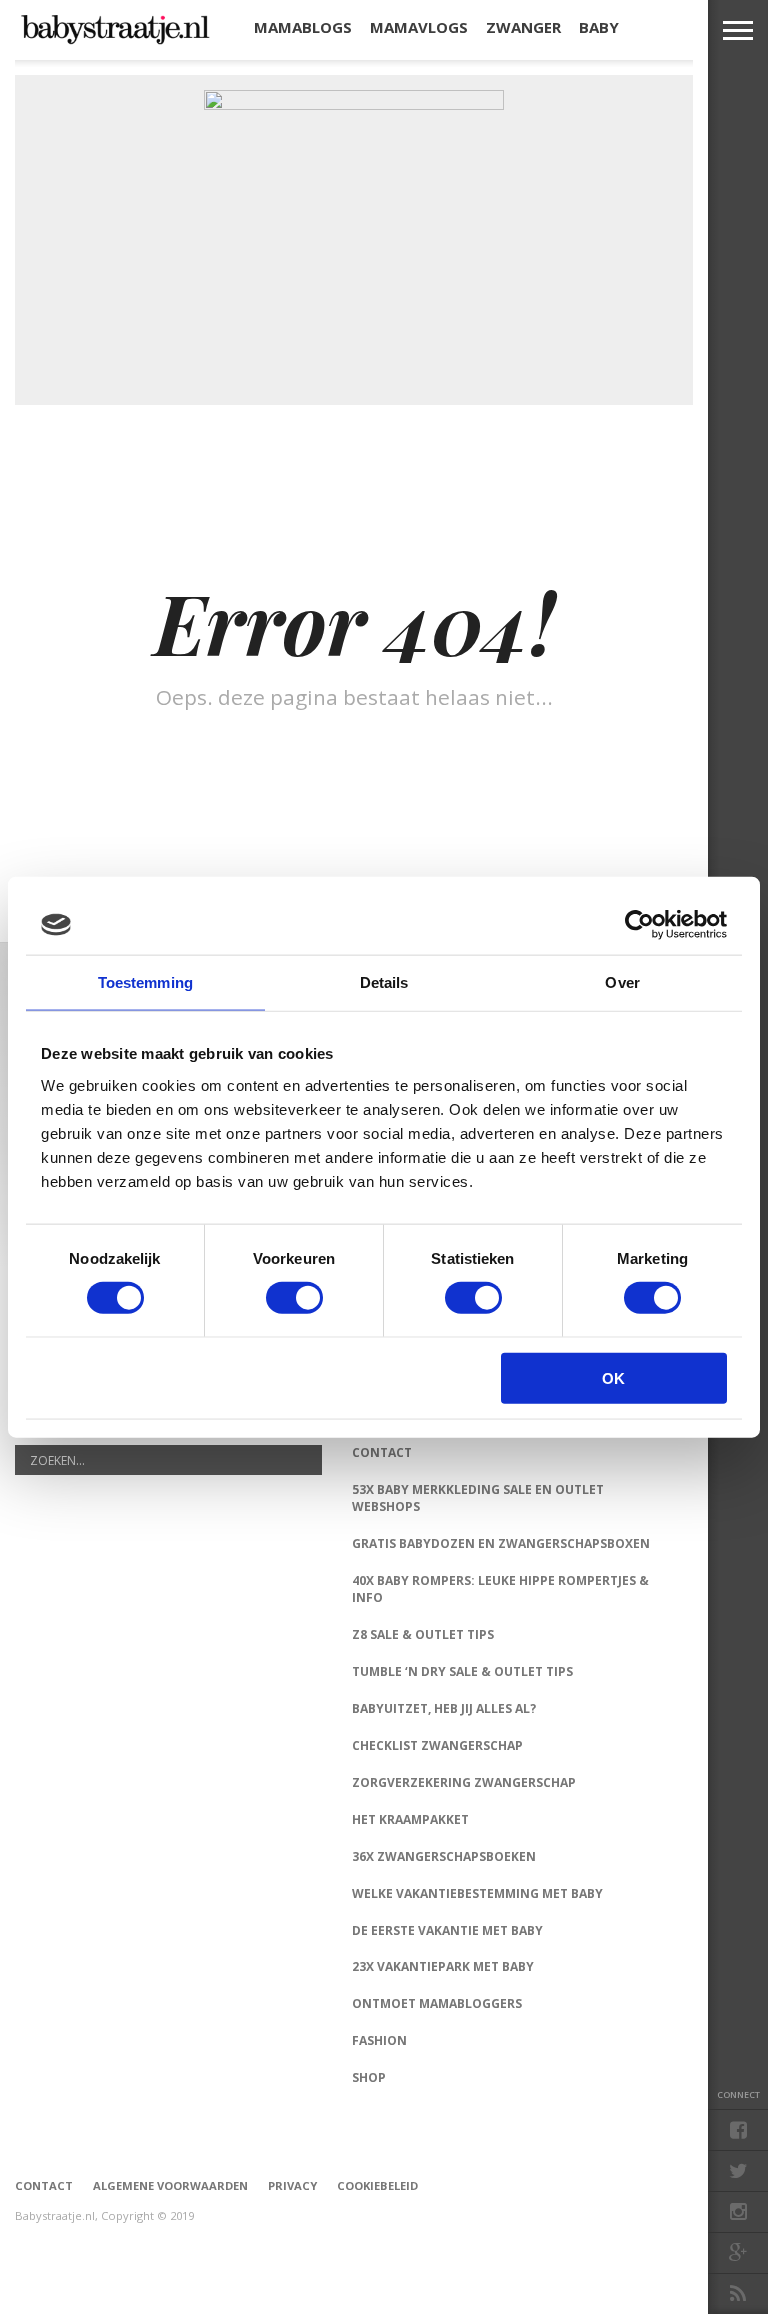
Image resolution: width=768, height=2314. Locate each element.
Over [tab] (622, 982)
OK (613, 1377)
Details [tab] (384, 982)
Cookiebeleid (377, 2185)
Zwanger (523, 27)
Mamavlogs (419, 27)
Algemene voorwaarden (170, 2185)
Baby (599, 27)
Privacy (292, 2185)
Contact (44, 2185)
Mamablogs (303, 27)
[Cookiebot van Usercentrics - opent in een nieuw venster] (639, 925)
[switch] (294, 1298)
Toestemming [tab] (145, 982)
